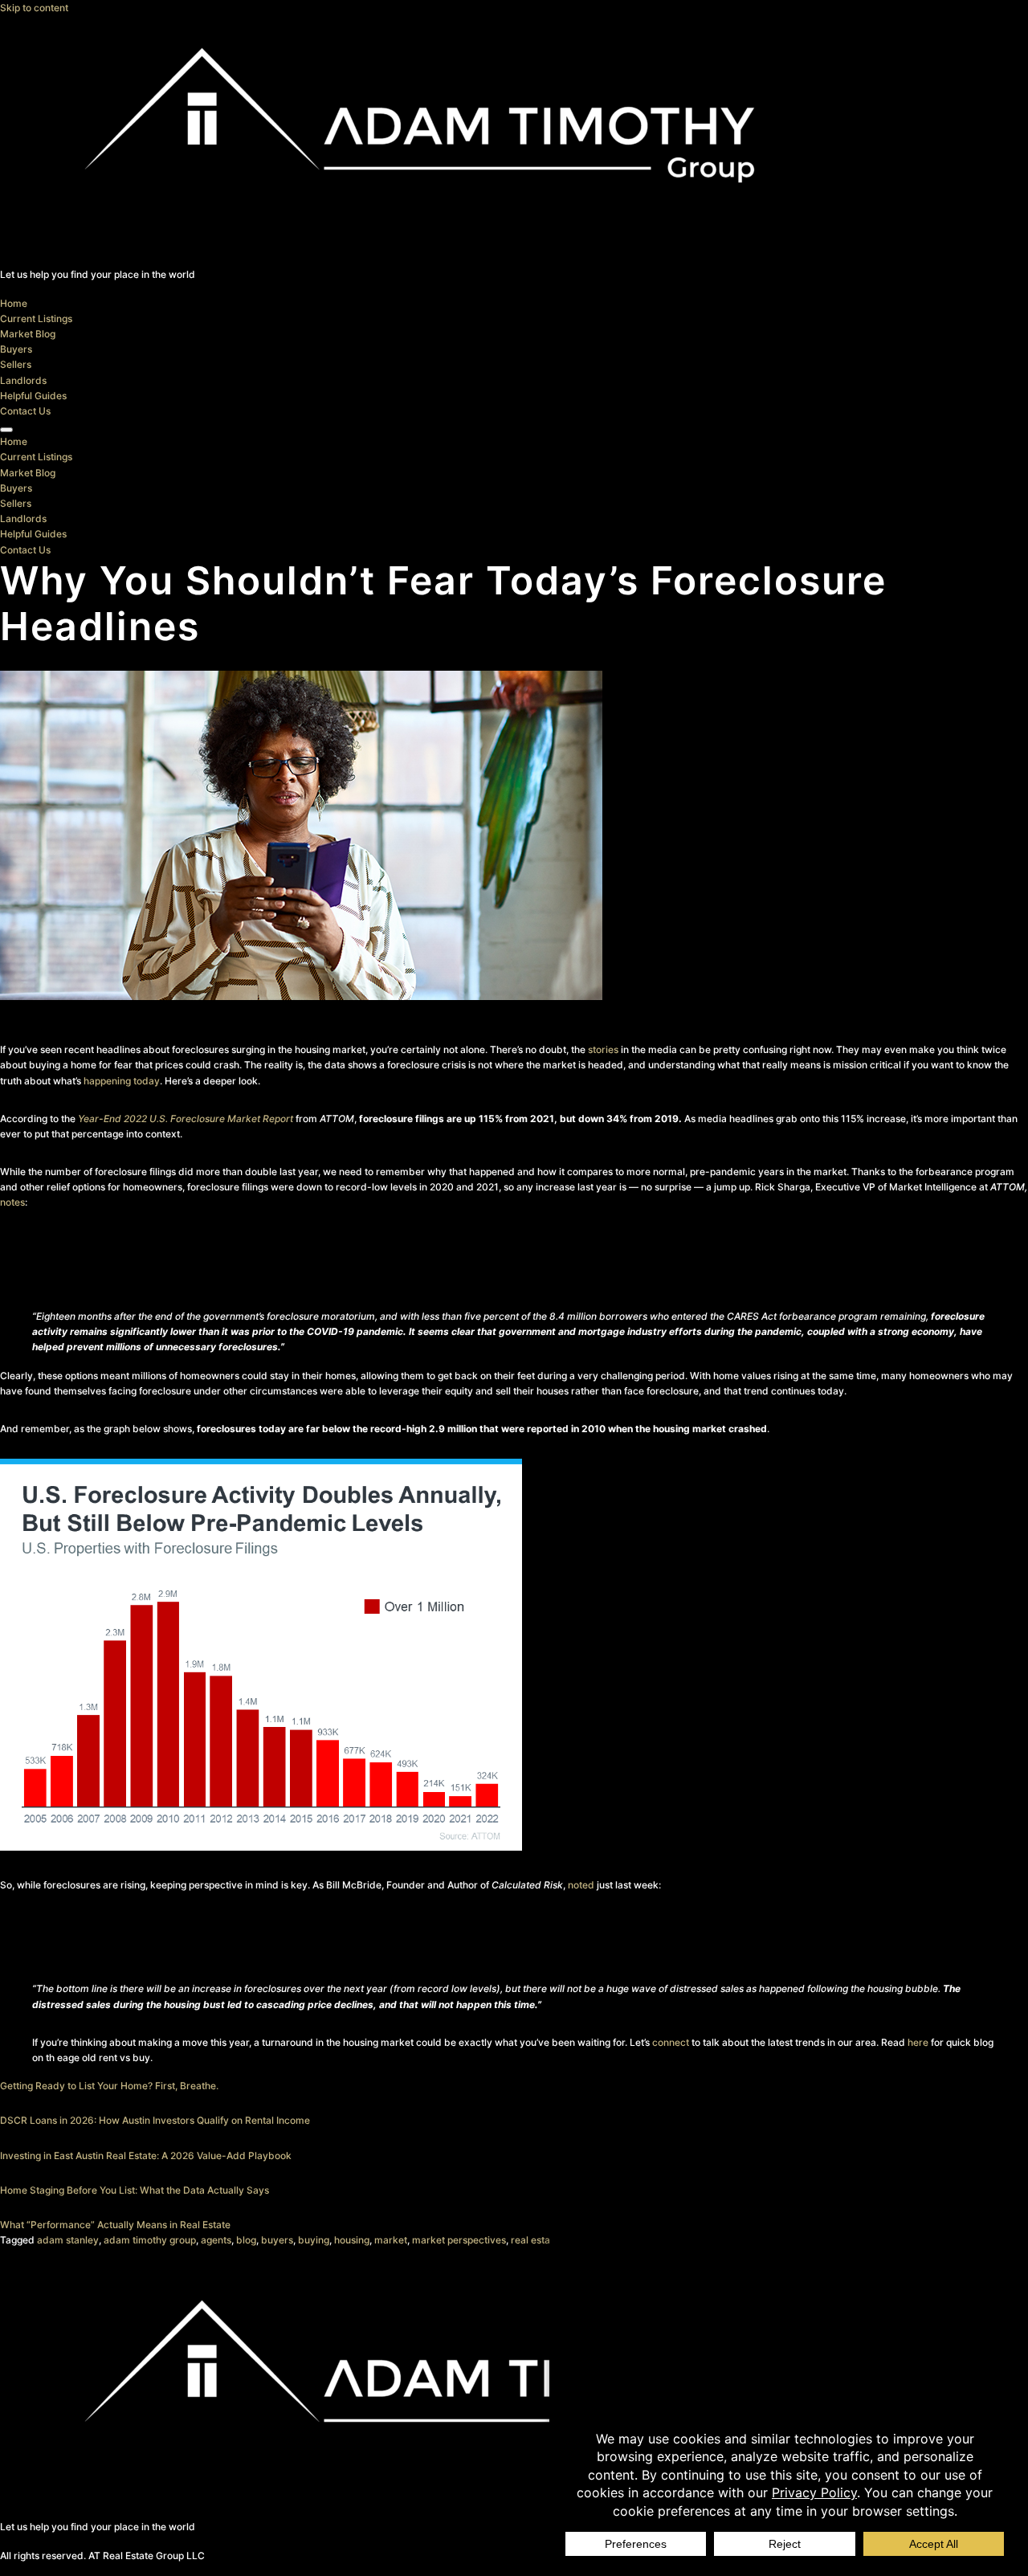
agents (216, 2240)
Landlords (23, 380)
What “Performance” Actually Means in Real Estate (115, 2225)
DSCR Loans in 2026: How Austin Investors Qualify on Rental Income (155, 2120)
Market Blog (28, 334)
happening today (122, 1081)
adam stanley (68, 2240)
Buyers (16, 349)
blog (246, 2240)
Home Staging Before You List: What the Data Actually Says (135, 2190)
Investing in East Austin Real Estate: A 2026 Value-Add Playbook (146, 2156)
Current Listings (36, 318)
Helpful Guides (33, 396)
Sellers (16, 364)
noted (581, 1885)
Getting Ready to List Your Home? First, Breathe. (109, 2086)
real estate (535, 2240)
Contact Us (25, 411)
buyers (277, 2240)
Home (14, 303)
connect (671, 2042)
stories (603, 1049)
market (391, 2240)
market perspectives (459, 2240)
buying (314, 2240)
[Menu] (6, 430)
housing (352, 2240)
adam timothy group (150, 2240)
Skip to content (34, 8)
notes (12, 1202)
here (918, 2042)
